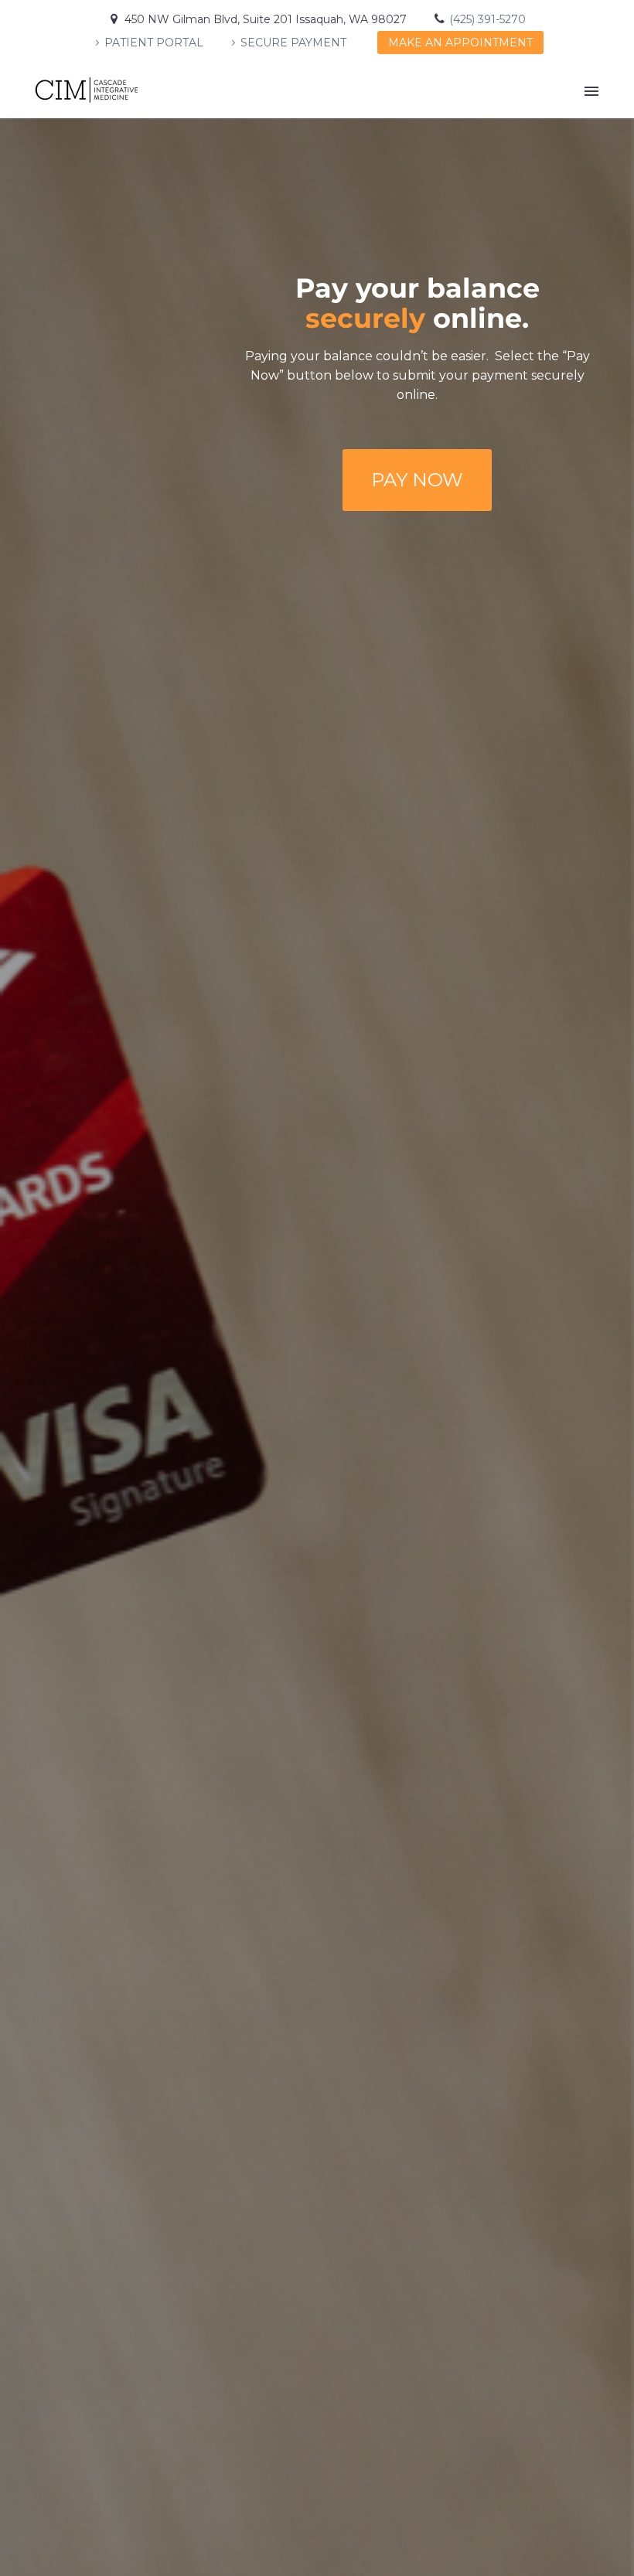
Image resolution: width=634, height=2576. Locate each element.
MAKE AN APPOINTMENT (460, 43)
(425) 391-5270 (487, 19)
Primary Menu (591, 91)
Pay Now (417, 480)
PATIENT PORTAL (154, 43)
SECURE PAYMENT (293, 43)
